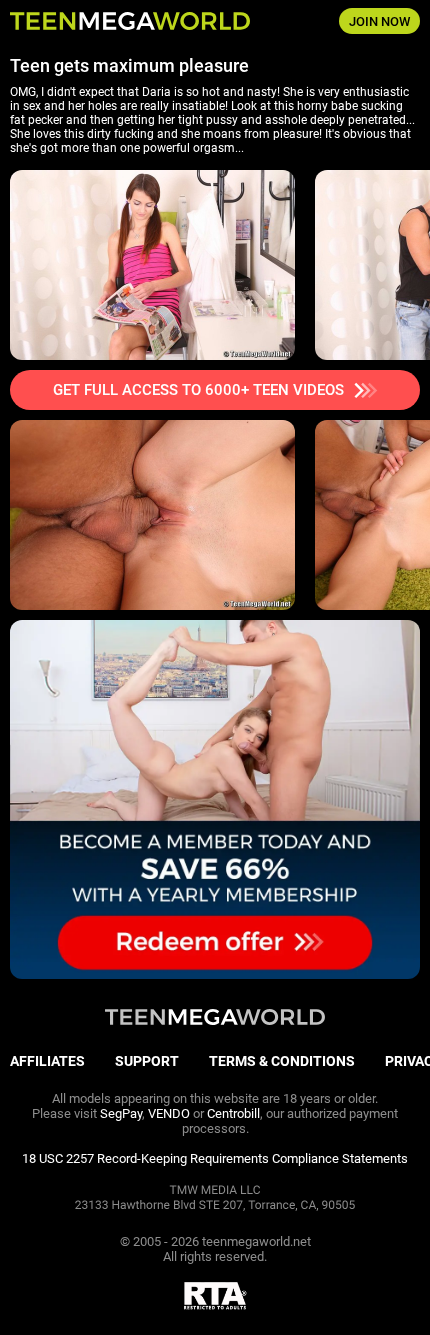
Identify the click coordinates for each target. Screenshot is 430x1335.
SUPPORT (147, 1061)
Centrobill (233, 1113)
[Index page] (143, 21)
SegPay (121, 1113)
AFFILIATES (47, 1061)
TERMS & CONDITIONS (282, 1061)
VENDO (169, 1113)
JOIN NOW (379, 21)
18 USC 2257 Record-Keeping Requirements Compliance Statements (215, 1158)
